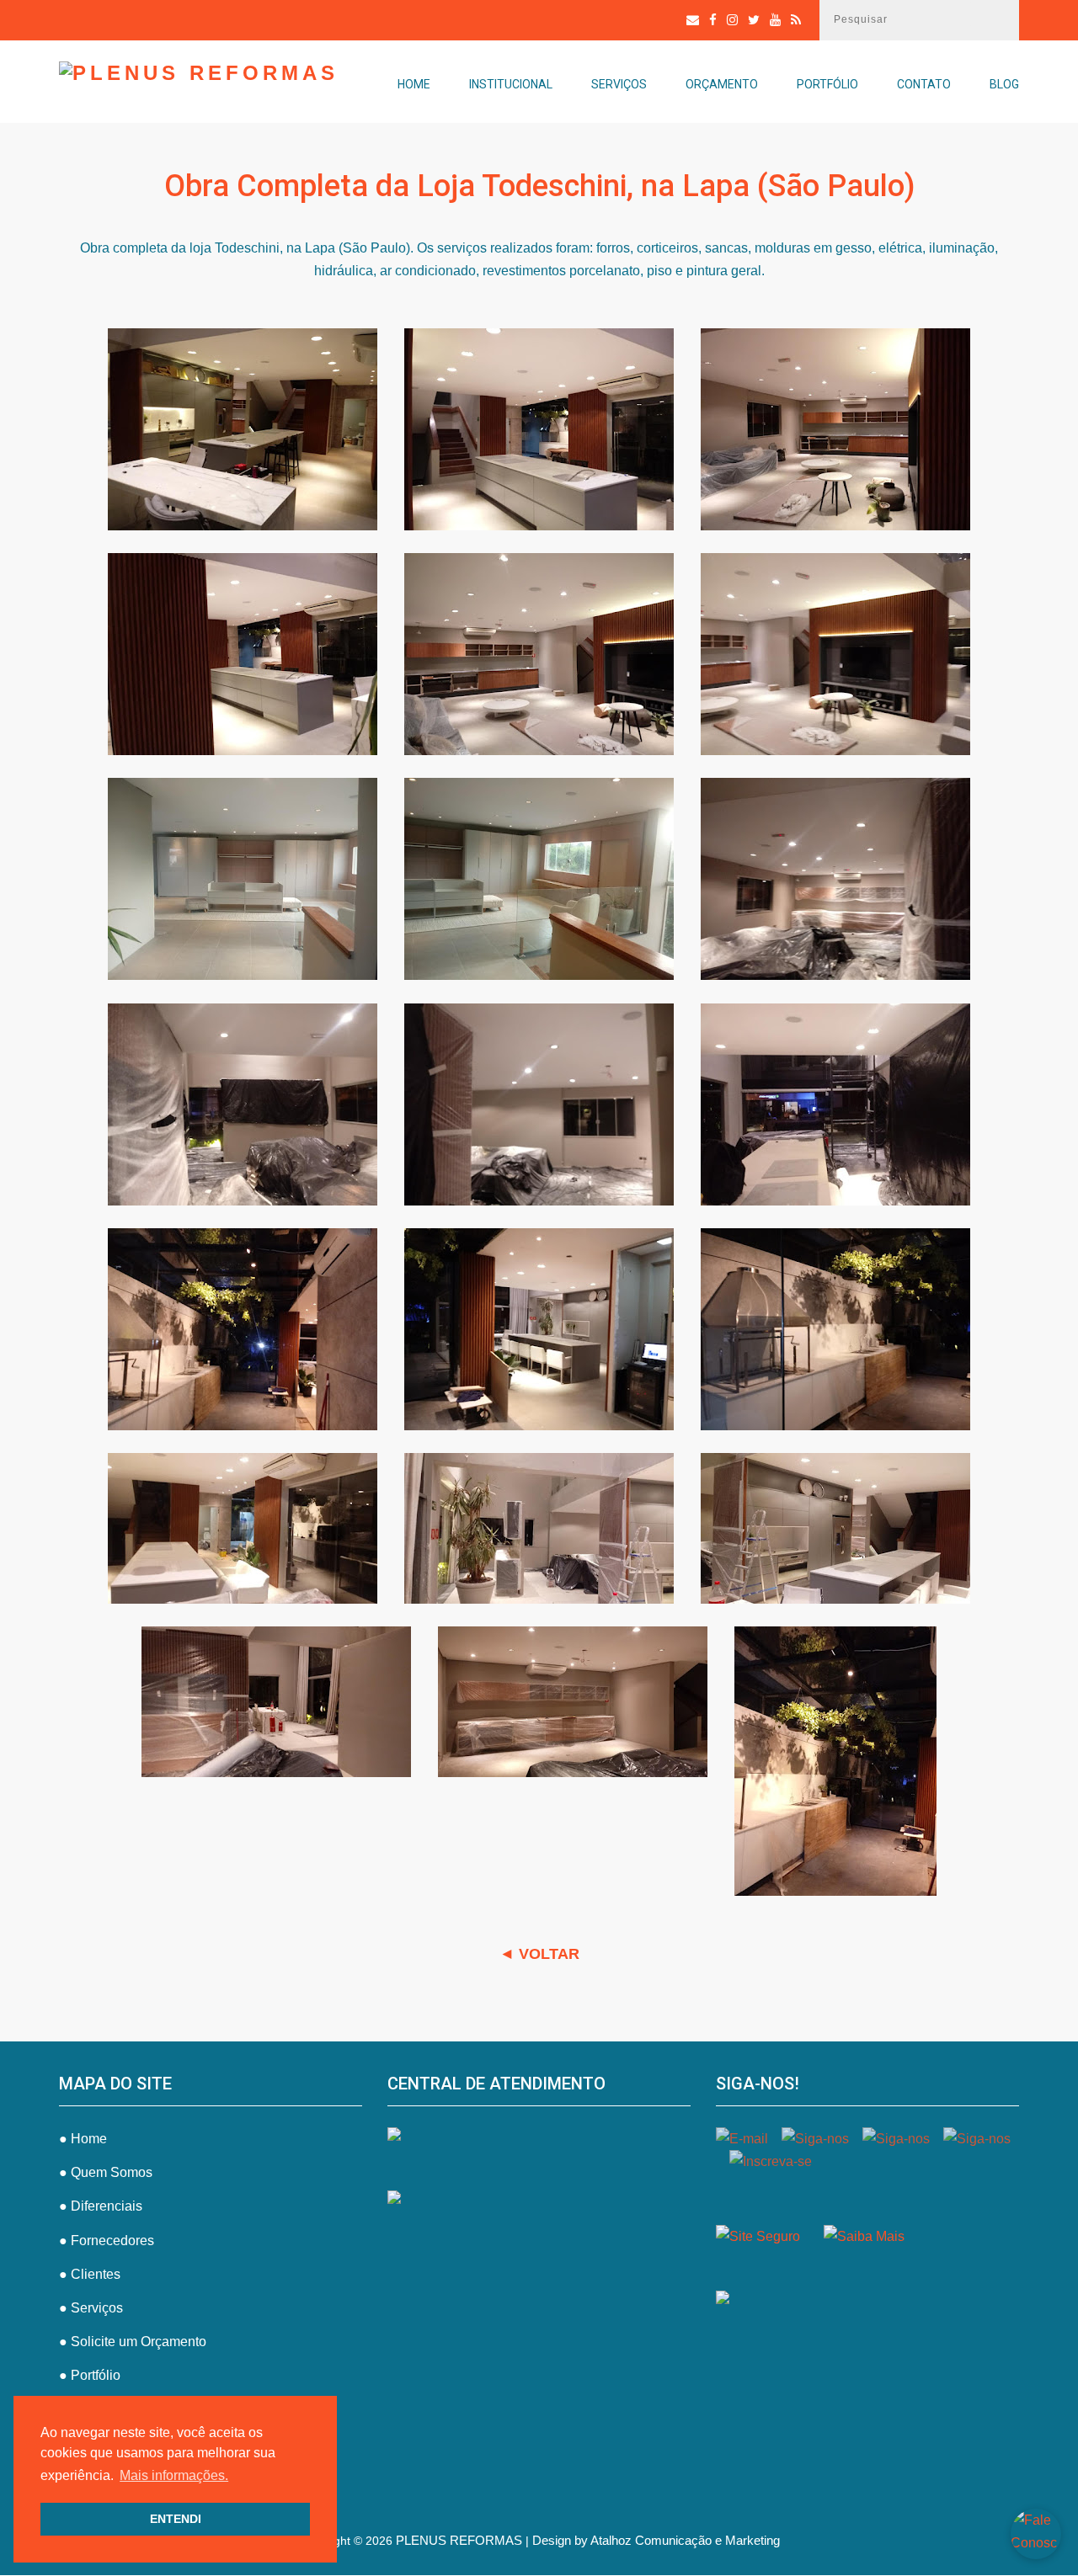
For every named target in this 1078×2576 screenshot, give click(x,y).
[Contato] (693, 20)
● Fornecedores (107, 2241)
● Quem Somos (106, 2172)
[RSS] (796, 20)
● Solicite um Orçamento (133, 2342)
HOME (414, 84)
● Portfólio (90, 2375)
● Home (83, 2139)
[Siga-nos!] (732, 20)
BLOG (1004, 84)
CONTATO (924, 84)
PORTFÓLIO (827, 84)
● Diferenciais (101, 2206)
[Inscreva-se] (775, 20)
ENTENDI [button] (176, 2519)
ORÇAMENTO (722, 84)
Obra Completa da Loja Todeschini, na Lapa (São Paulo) (539, 186)
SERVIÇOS (619, 84)
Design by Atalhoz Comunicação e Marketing (656, 2540)
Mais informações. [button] (174, 2475)
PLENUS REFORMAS (459, 2540)
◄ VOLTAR (539, 1954)
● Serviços (91, 2308)
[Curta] (713, 20)
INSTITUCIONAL (511, 84)
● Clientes (90, 2274)
